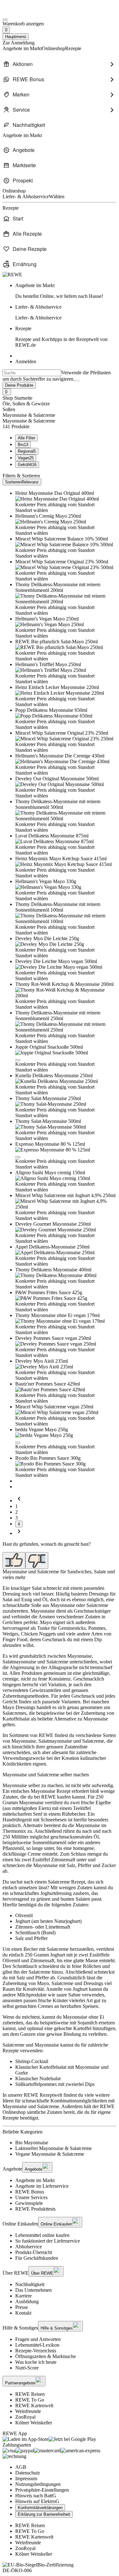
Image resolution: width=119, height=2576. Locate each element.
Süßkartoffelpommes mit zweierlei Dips (55, 2084)
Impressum (26, 2478)
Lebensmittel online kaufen (42, 2235)
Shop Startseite (17, 398)
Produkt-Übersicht (34, 2252)
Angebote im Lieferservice (42, 2186)
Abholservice (29, 2247)
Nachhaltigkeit (30, 2284)
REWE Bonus (30, 2192)
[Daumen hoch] (14, 1560)
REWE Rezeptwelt (43, 2095)
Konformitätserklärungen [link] (40, 2508)
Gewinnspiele (29, 2203)
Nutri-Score (27, 2368)
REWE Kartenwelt (34, 2406)
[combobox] (32, 373)
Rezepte (61, 337)
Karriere (23, 2296)
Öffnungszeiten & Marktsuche (46, 2356)
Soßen (9, 409)
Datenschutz (28, 2473)
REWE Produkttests (35, 2209)
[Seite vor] (19, 1533)
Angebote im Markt (35, 2180)
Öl (96, 1837)
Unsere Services (31, 2197)
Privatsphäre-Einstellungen (42, 2490)
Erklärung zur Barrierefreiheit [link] (44, 2514)
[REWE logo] (12, 275)
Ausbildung (27, 2301)
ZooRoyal (25, 2417)
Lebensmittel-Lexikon (37, 2345)
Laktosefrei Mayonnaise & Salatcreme (53, 2148)
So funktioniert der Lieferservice (48, 2241)
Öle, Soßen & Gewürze (26, 404)
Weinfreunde (28, 2411)
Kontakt (23, 2313)
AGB (21, 2467)
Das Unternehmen (33, 2290)
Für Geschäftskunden (37, 2258)
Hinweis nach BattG (36, 2496)
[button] (18, 1060)
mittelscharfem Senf (22, 1814)
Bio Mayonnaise (32, 2143)
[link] (66, 291)
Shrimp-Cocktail (32, 2061)
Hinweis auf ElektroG (37, 2501)
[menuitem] (60, 64)
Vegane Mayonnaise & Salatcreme (50, 2154)
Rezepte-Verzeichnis (36, 2351)
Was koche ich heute (36, 2362)
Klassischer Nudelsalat (38, 2078)
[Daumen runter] (37, 1560)
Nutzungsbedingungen (38, 2484)
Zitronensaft (63, 1860)
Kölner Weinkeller (34, 2423)
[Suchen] (77, 381)
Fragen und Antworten (38, 2339)
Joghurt (58, 1955)
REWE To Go (30, 2400)
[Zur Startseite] (24, 12)
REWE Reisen (30, 2394)
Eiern (44, 1808)
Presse (22, 2307)
